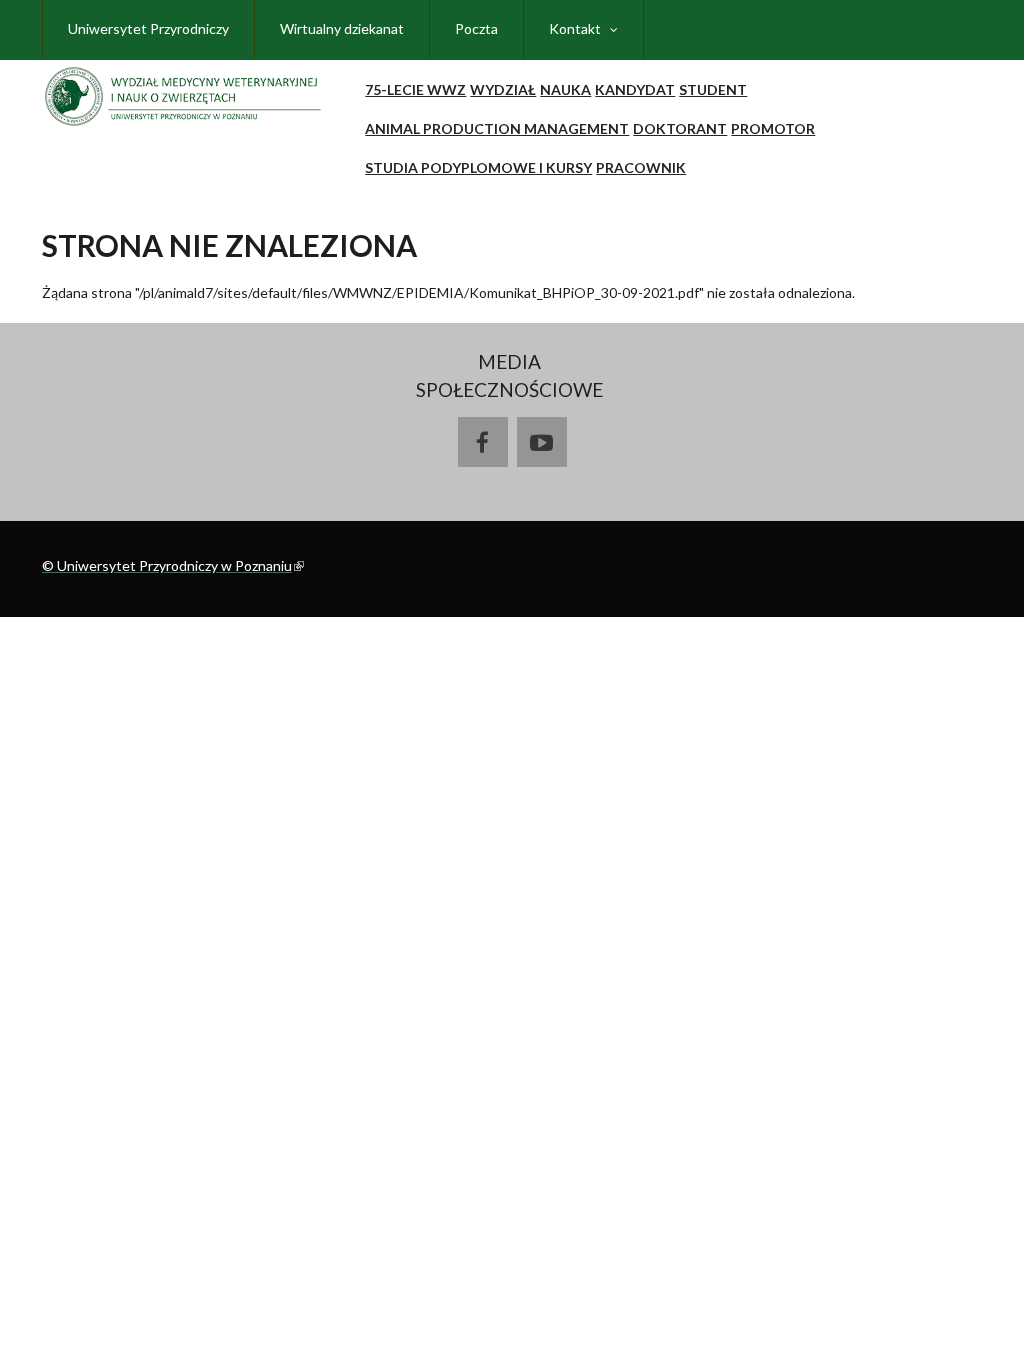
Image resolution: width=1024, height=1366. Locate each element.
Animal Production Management (497, 128)
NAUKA (565, 89)
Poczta (476, 28)
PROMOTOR (773, 128)
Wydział (503, 89)
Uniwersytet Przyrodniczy (148, 28)
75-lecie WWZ (415, 89)
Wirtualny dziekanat (342, 28)
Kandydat (635, 89)
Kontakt (575, 28)
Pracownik (641, 167)
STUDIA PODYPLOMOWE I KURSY (478, 167)
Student (713, 89)
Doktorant (680, 128)
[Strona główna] (186, 91)
